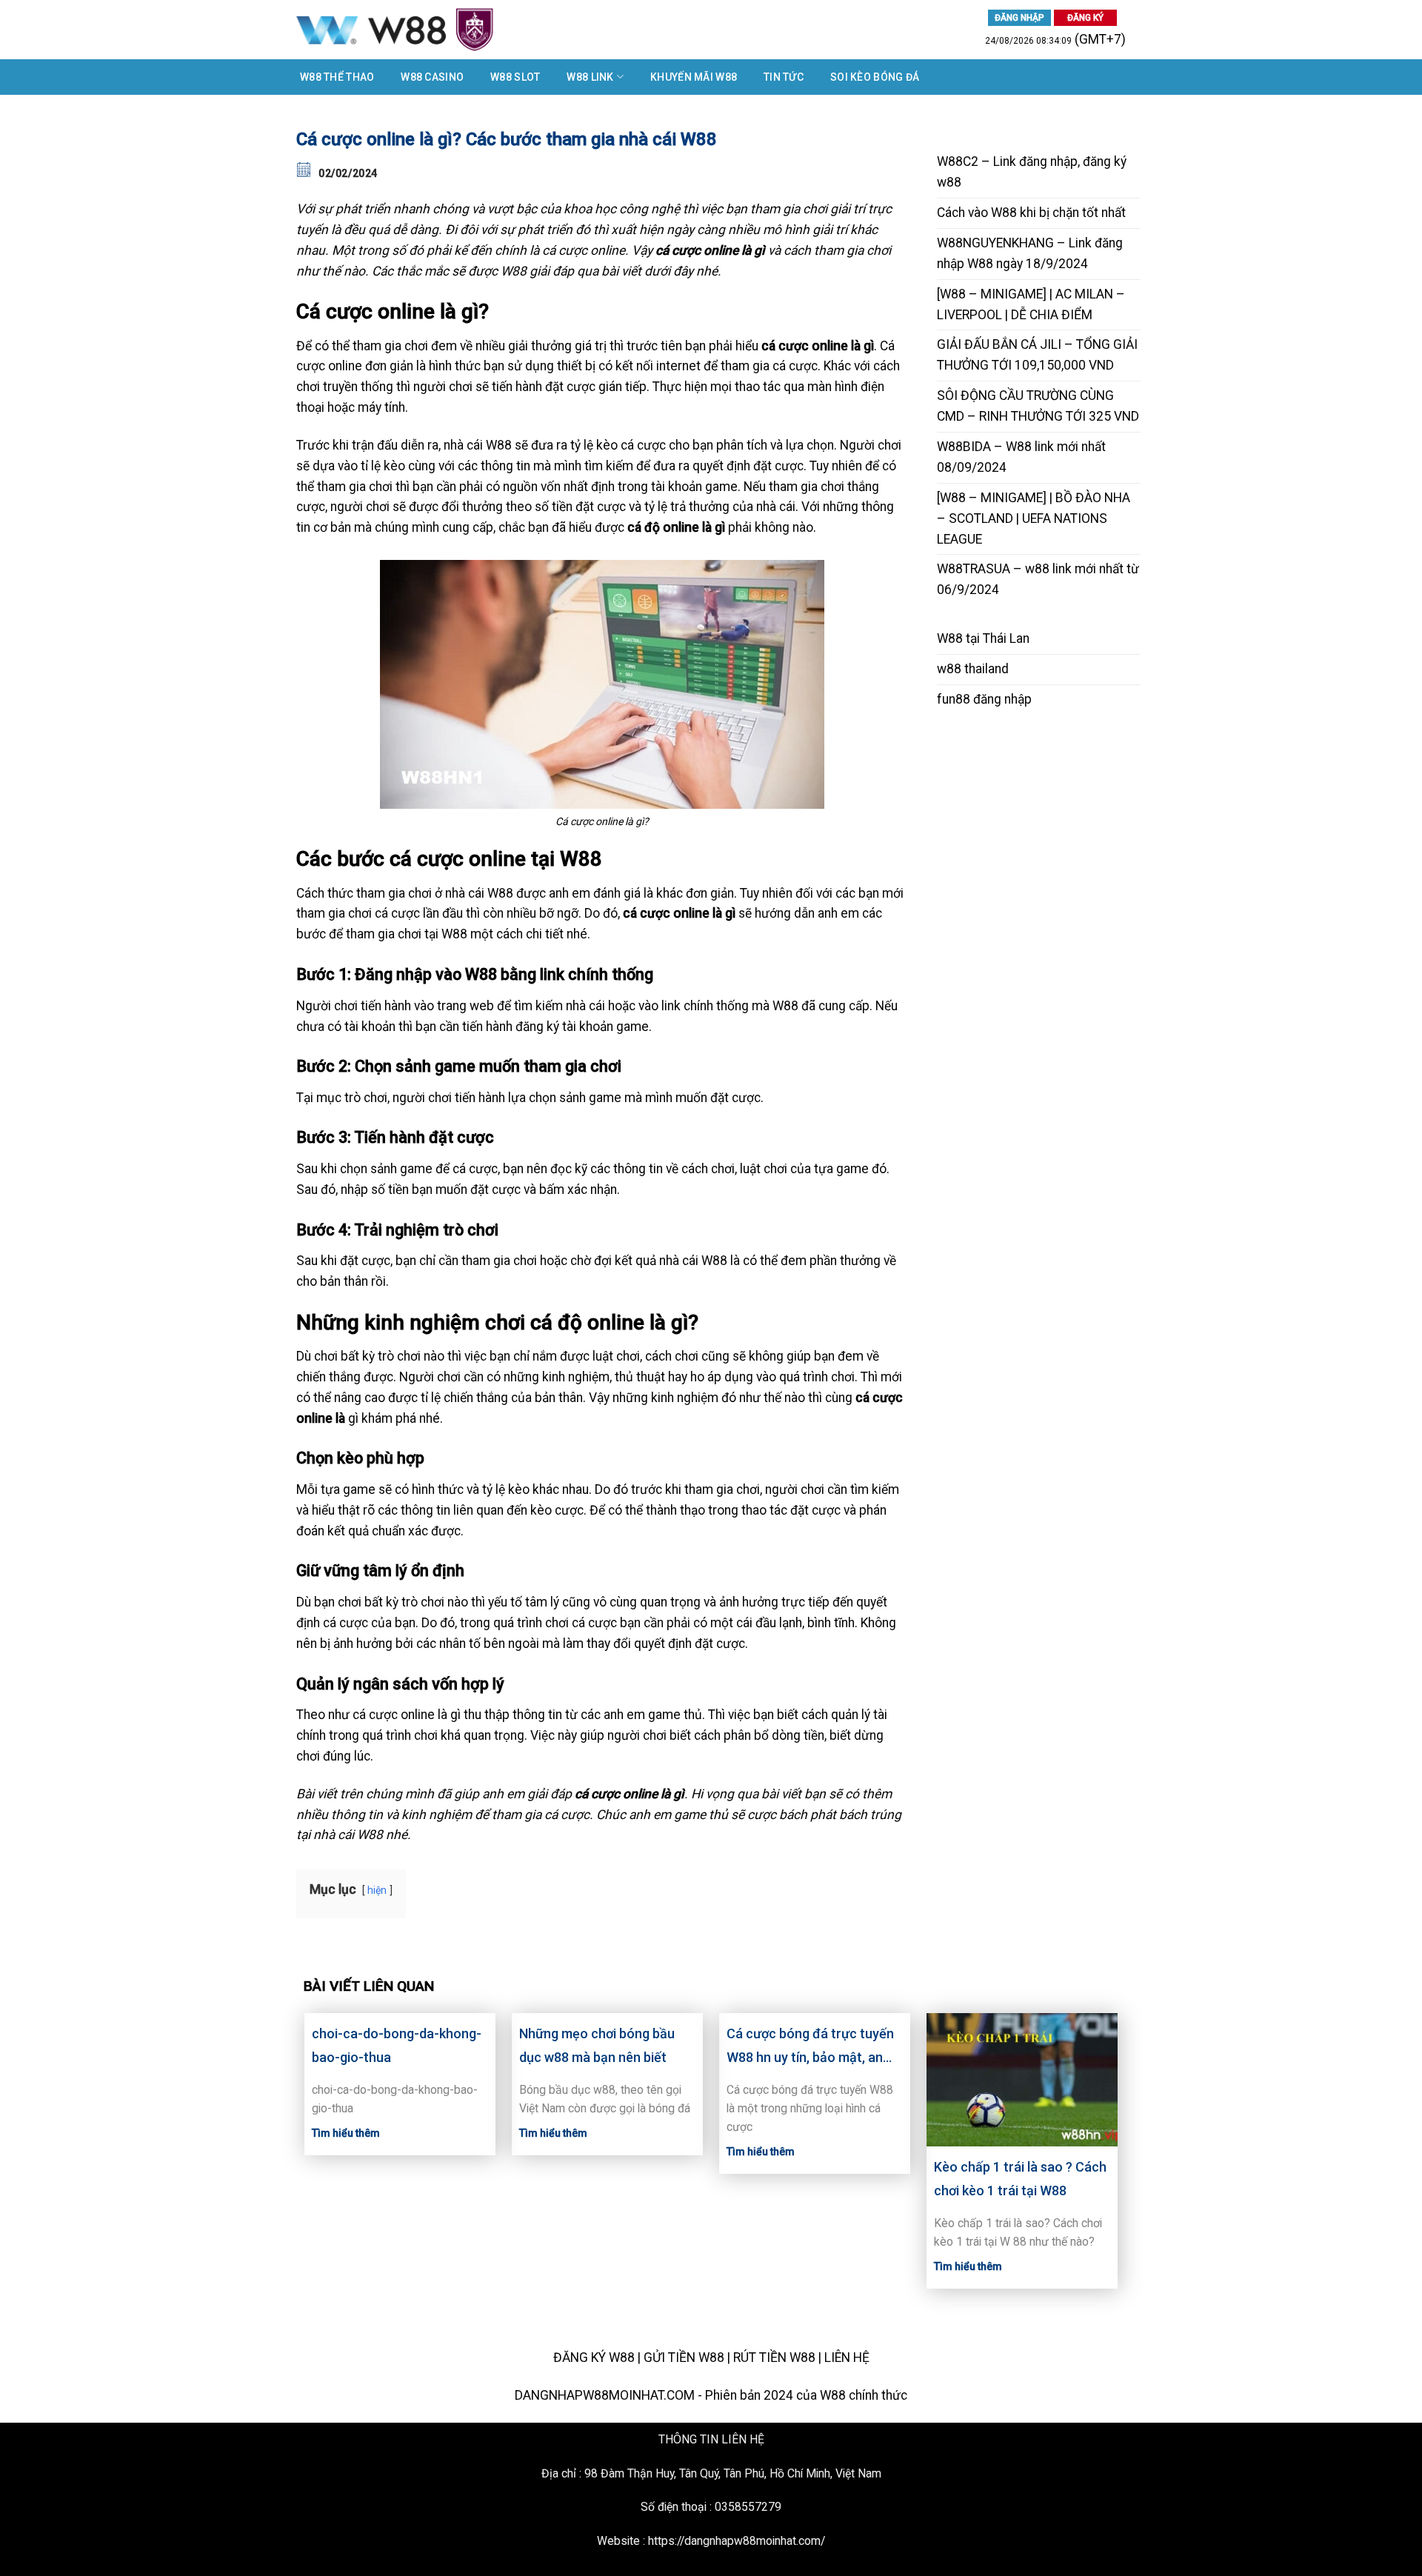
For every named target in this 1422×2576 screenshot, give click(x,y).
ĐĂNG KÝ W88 (594, 2358)
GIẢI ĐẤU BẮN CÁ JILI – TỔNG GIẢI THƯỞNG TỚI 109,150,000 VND (1037, 355)
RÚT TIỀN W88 (774, 2358)
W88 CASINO (432, 77)
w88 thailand (973, 669)
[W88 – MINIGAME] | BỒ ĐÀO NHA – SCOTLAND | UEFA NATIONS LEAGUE (1034, 518)
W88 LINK (590, 77)
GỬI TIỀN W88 (684, 2358)
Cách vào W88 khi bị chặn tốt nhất (1031, 213)
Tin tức (784, 77)
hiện (377, 1890)
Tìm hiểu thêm (346, 2133)
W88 (950, 638)
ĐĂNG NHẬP (1019, 18)
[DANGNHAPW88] (451, 30)
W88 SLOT (515, 77)
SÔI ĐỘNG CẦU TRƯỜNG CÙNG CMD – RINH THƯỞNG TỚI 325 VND (1038, 406)
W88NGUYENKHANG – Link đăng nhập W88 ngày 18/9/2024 (1030, 253)
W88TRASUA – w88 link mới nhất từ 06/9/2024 (1038, 579)
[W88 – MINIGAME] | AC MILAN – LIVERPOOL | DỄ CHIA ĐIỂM (1031, 304)
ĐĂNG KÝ (1085, 18)
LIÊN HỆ (847, 2358)
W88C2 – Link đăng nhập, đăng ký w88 (1032, 172)
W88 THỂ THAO (337, 77)
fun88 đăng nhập (984, 699)
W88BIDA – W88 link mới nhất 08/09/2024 (1021, 457)
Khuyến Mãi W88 (694, 77)
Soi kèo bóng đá (875, 77)
